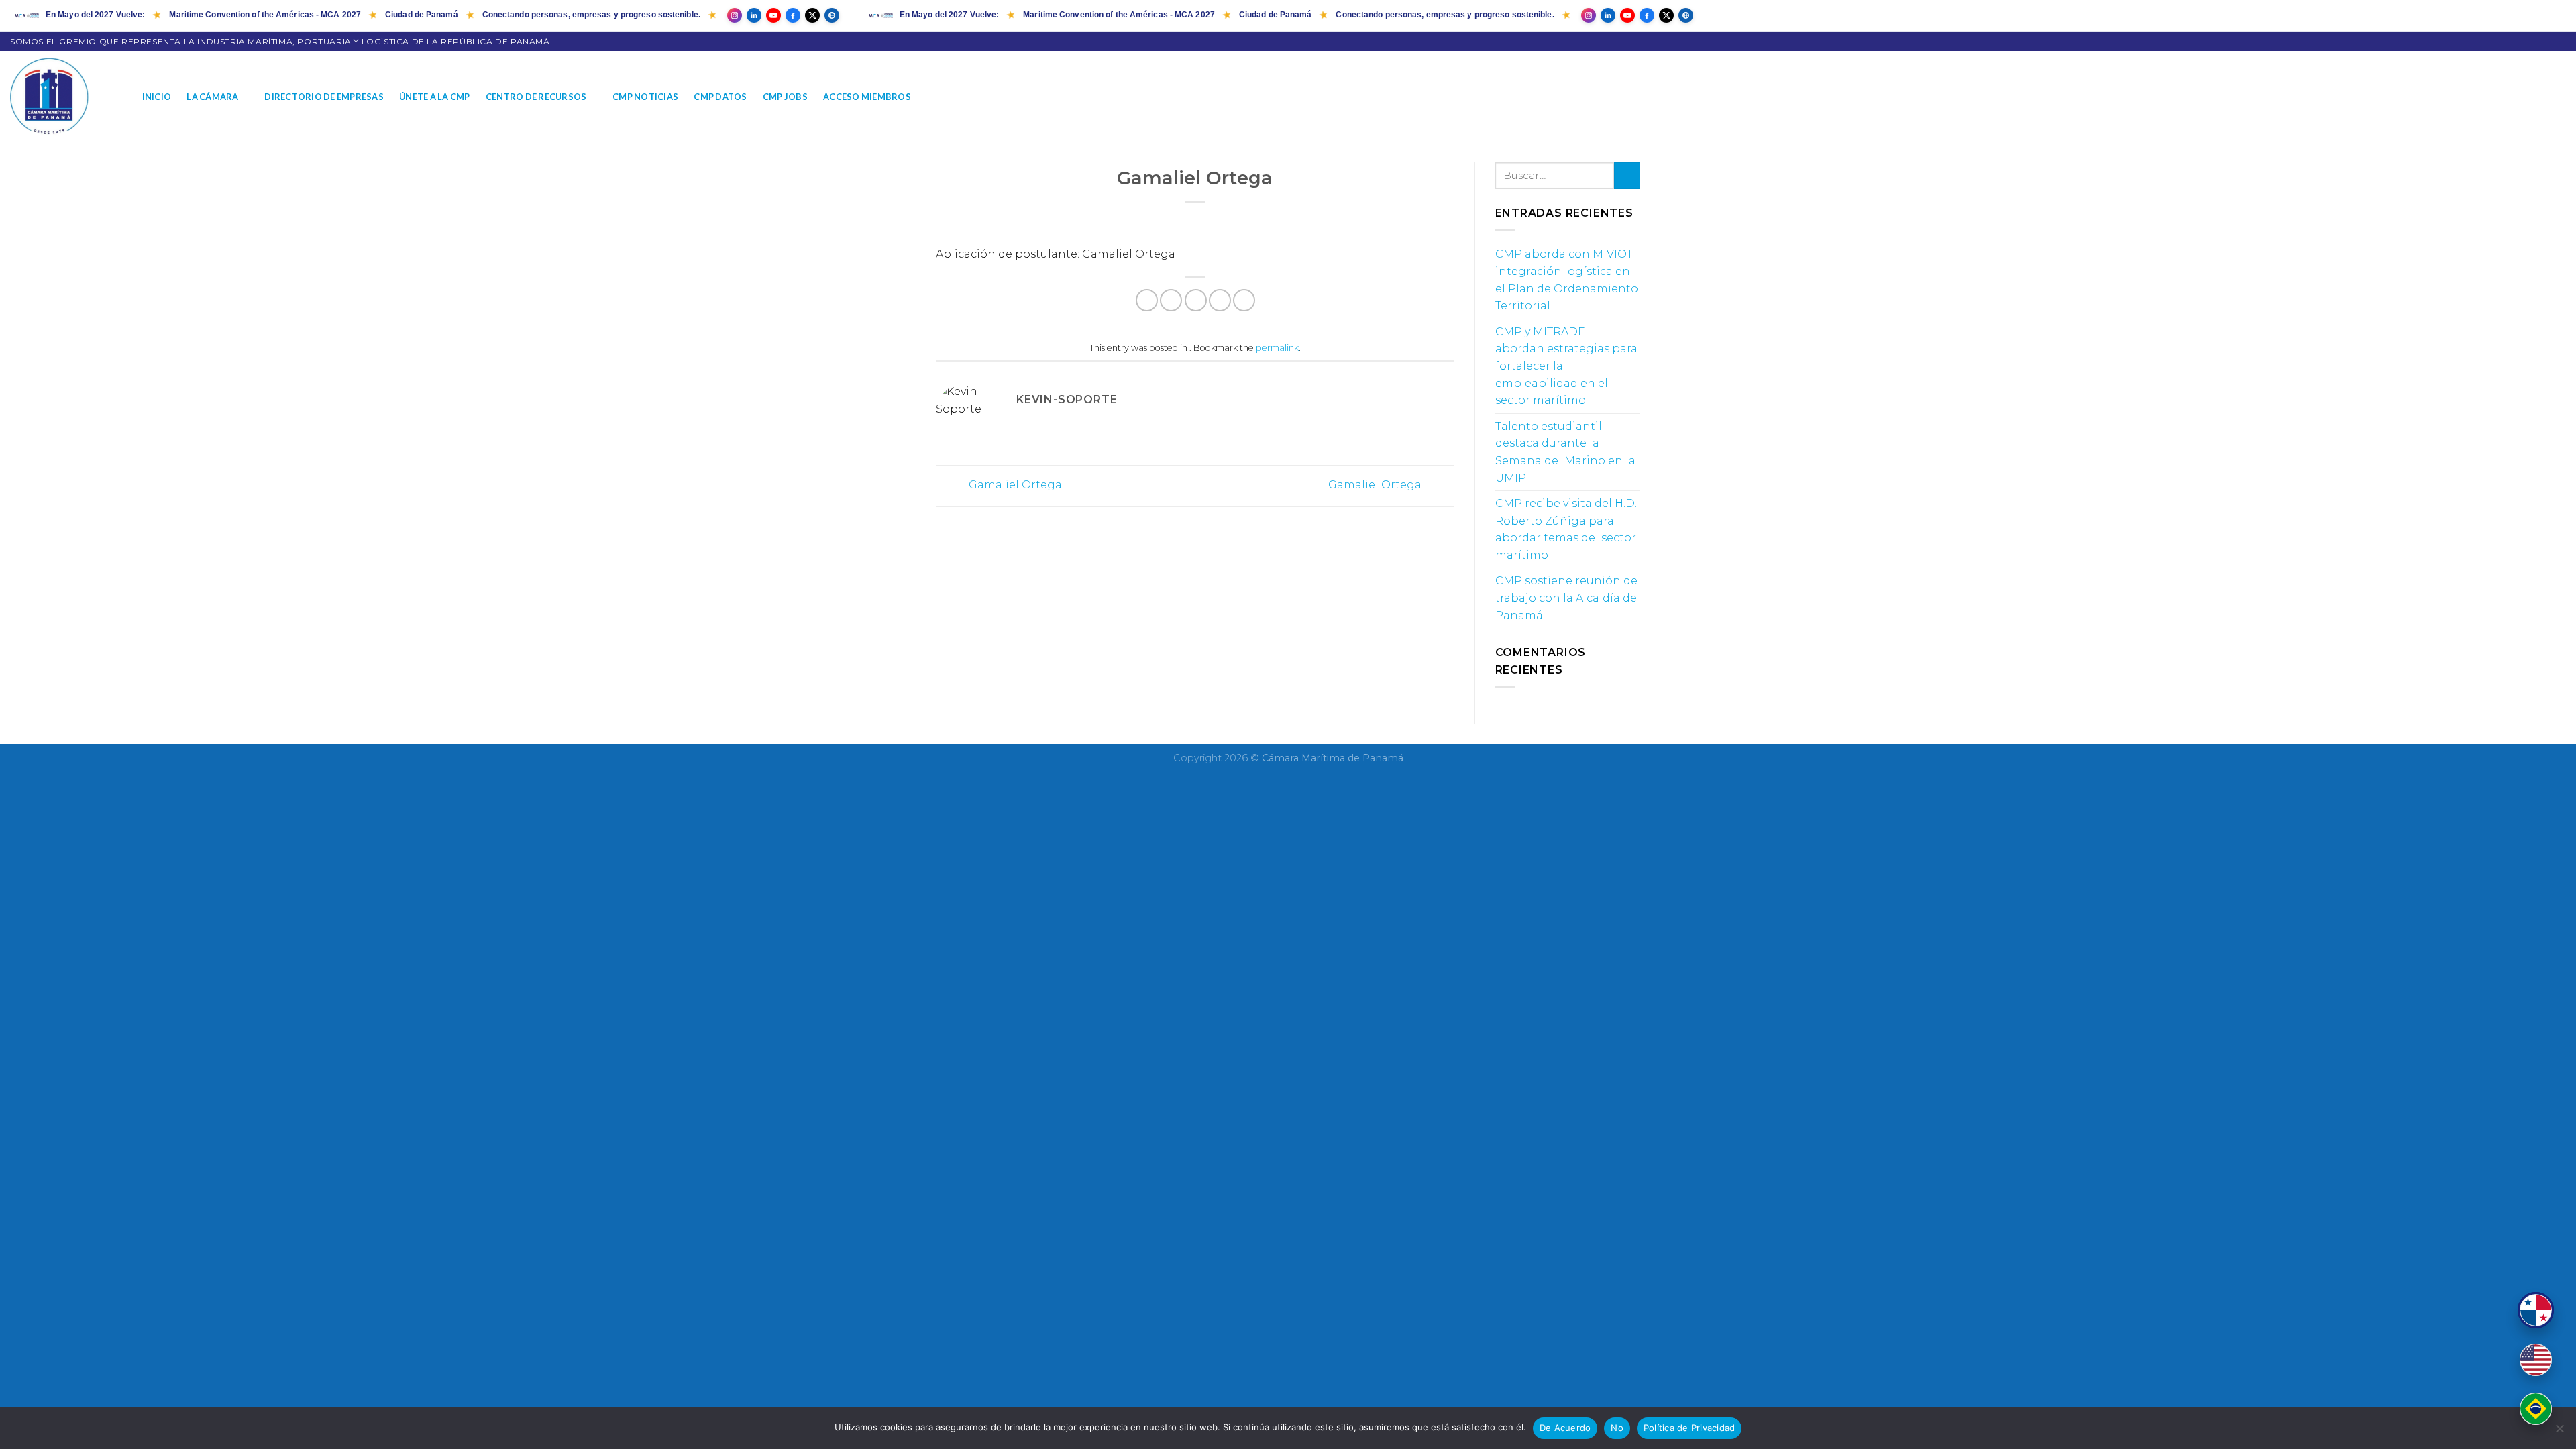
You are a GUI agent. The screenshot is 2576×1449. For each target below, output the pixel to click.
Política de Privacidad (1689, 1428)
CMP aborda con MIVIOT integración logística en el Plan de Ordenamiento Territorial (1567, 280)
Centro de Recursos (536, 97)
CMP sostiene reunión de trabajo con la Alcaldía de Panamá (1566, 598)
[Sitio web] (832, 15)
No (1617, 1428)
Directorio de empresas (324, 97)
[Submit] (1627, 175)
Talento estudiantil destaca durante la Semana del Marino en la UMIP (1565, 452)
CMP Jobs (785, 97)
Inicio (157, 97)
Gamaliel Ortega (1014, 485)
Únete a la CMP (435, 97)
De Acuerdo (1565, 1428)
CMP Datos (720, 97)
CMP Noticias (645, 97)
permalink (1277, 348)
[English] (2536, 1360)
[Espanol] (2536, 1310)
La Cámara (212, 97)
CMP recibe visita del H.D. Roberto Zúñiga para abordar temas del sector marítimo (1566, 529)
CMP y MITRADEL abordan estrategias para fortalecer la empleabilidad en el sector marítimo (1566, 366)
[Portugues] (2536, 1409)
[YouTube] (773, 15)
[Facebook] (793, 15)
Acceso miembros (867, 97)
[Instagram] (735, 15)
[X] (812, 15)
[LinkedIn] (754, 15)
